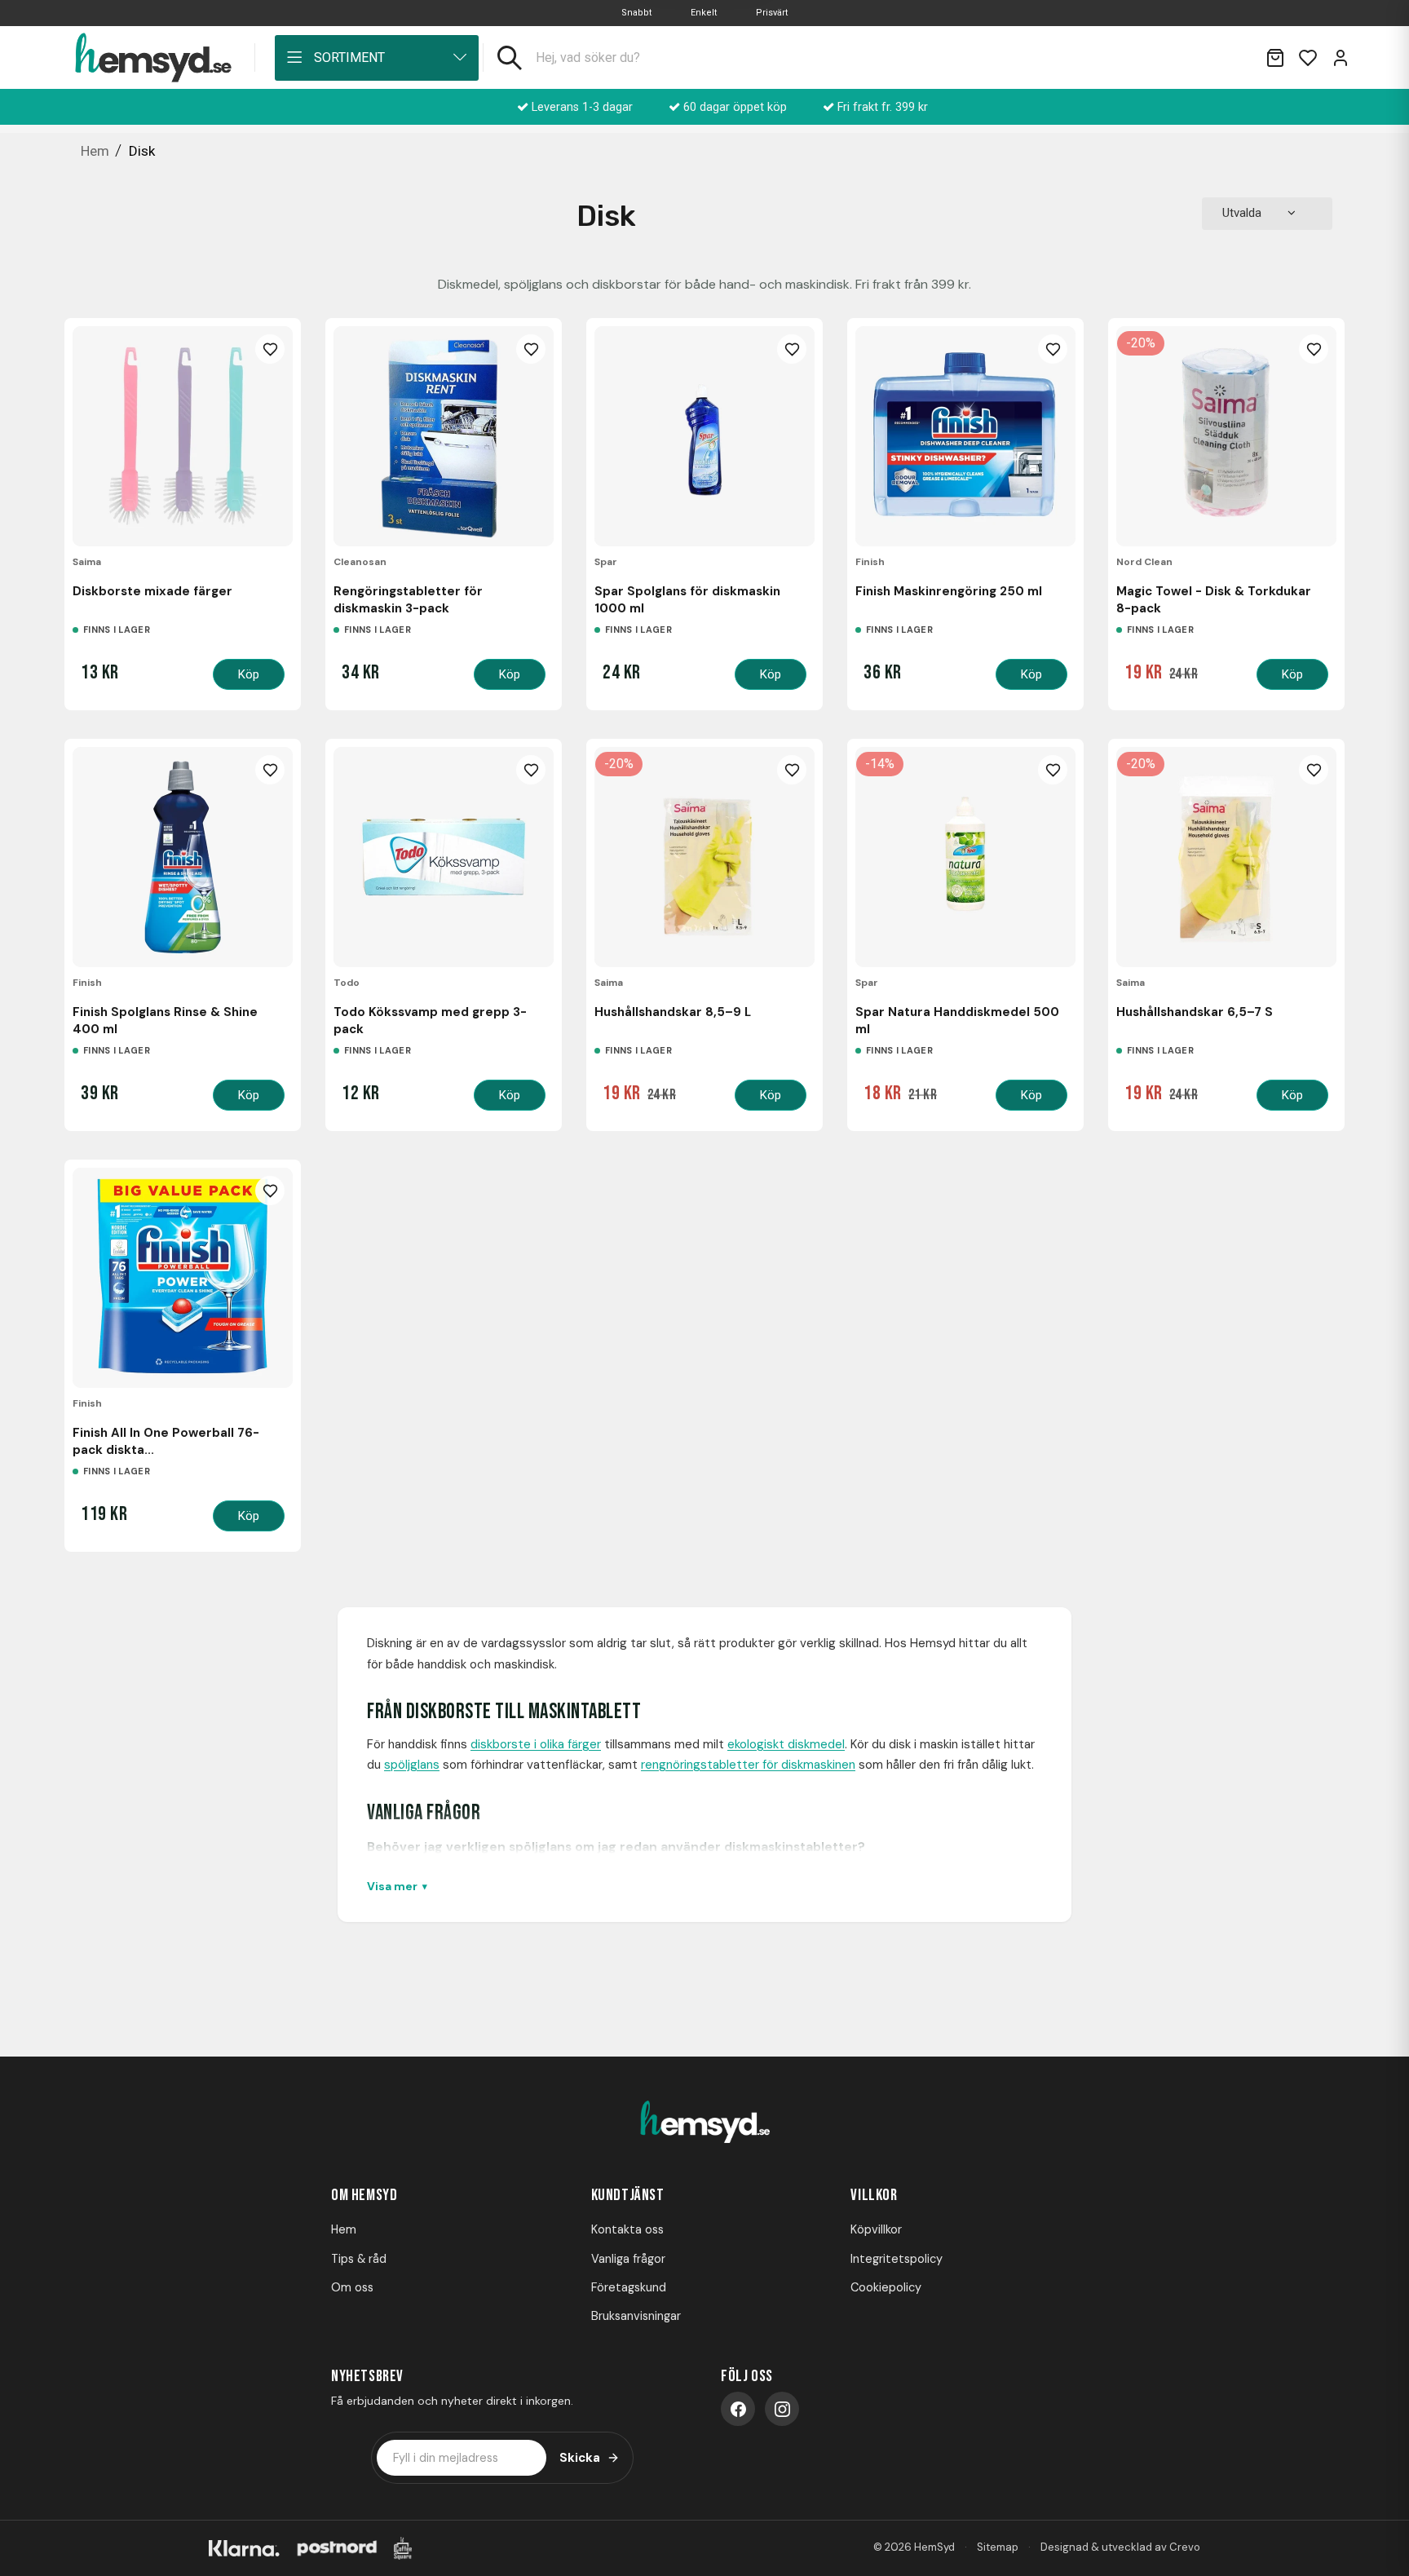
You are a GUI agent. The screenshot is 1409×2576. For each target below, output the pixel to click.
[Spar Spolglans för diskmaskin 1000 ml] (704, 436)
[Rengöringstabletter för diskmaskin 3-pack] (444, 436)
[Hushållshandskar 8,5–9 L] (704, 857)
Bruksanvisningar (636, 2316)
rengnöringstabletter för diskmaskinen (748, 1765)
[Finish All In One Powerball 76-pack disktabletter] (183, 1278)
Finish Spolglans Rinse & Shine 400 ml (165, 1020)
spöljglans (412, 1765)
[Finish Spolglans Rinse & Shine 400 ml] (183, 857)
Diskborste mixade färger (152, 591)
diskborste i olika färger (536, 1744)
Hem (344, 2229)
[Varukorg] (1275, 58)
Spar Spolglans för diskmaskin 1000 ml (687, 599)
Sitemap (998, 2547)
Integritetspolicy (897, 2259)
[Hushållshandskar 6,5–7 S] (1226, 857)
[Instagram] (782, 2409)
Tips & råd (359, 2259)
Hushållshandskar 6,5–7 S (1195, 1012)
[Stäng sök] (1233, 58)
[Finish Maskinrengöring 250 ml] (965, 436)
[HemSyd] (704, 2123)
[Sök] (510, 58)
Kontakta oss (627, 2229)
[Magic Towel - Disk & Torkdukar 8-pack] (1226, 436)
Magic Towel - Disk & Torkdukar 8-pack (1214, 599)
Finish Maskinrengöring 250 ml (949, 591)
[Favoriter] (1308, 58)
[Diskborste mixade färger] (183, 436)
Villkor (874, 2195)
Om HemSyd (364, 2195)
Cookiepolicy (886, 2287)
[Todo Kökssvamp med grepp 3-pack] (444, 857)
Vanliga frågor (628, 2259)
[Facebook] (738, 2409)
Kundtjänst (628, 2195)
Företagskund (629, 2287)
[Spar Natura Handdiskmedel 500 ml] (965, 857)
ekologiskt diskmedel (786, 1744)
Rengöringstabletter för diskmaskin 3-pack (408, 599)
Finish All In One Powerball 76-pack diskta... (166, 1441)
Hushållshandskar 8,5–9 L (673, 1012)
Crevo (1185, 2547)
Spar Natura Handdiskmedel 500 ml (957, 1020)
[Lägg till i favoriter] (270, 349)
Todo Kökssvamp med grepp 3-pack (430, 1020)
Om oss (352, 2287)
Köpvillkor (876, 2229)
